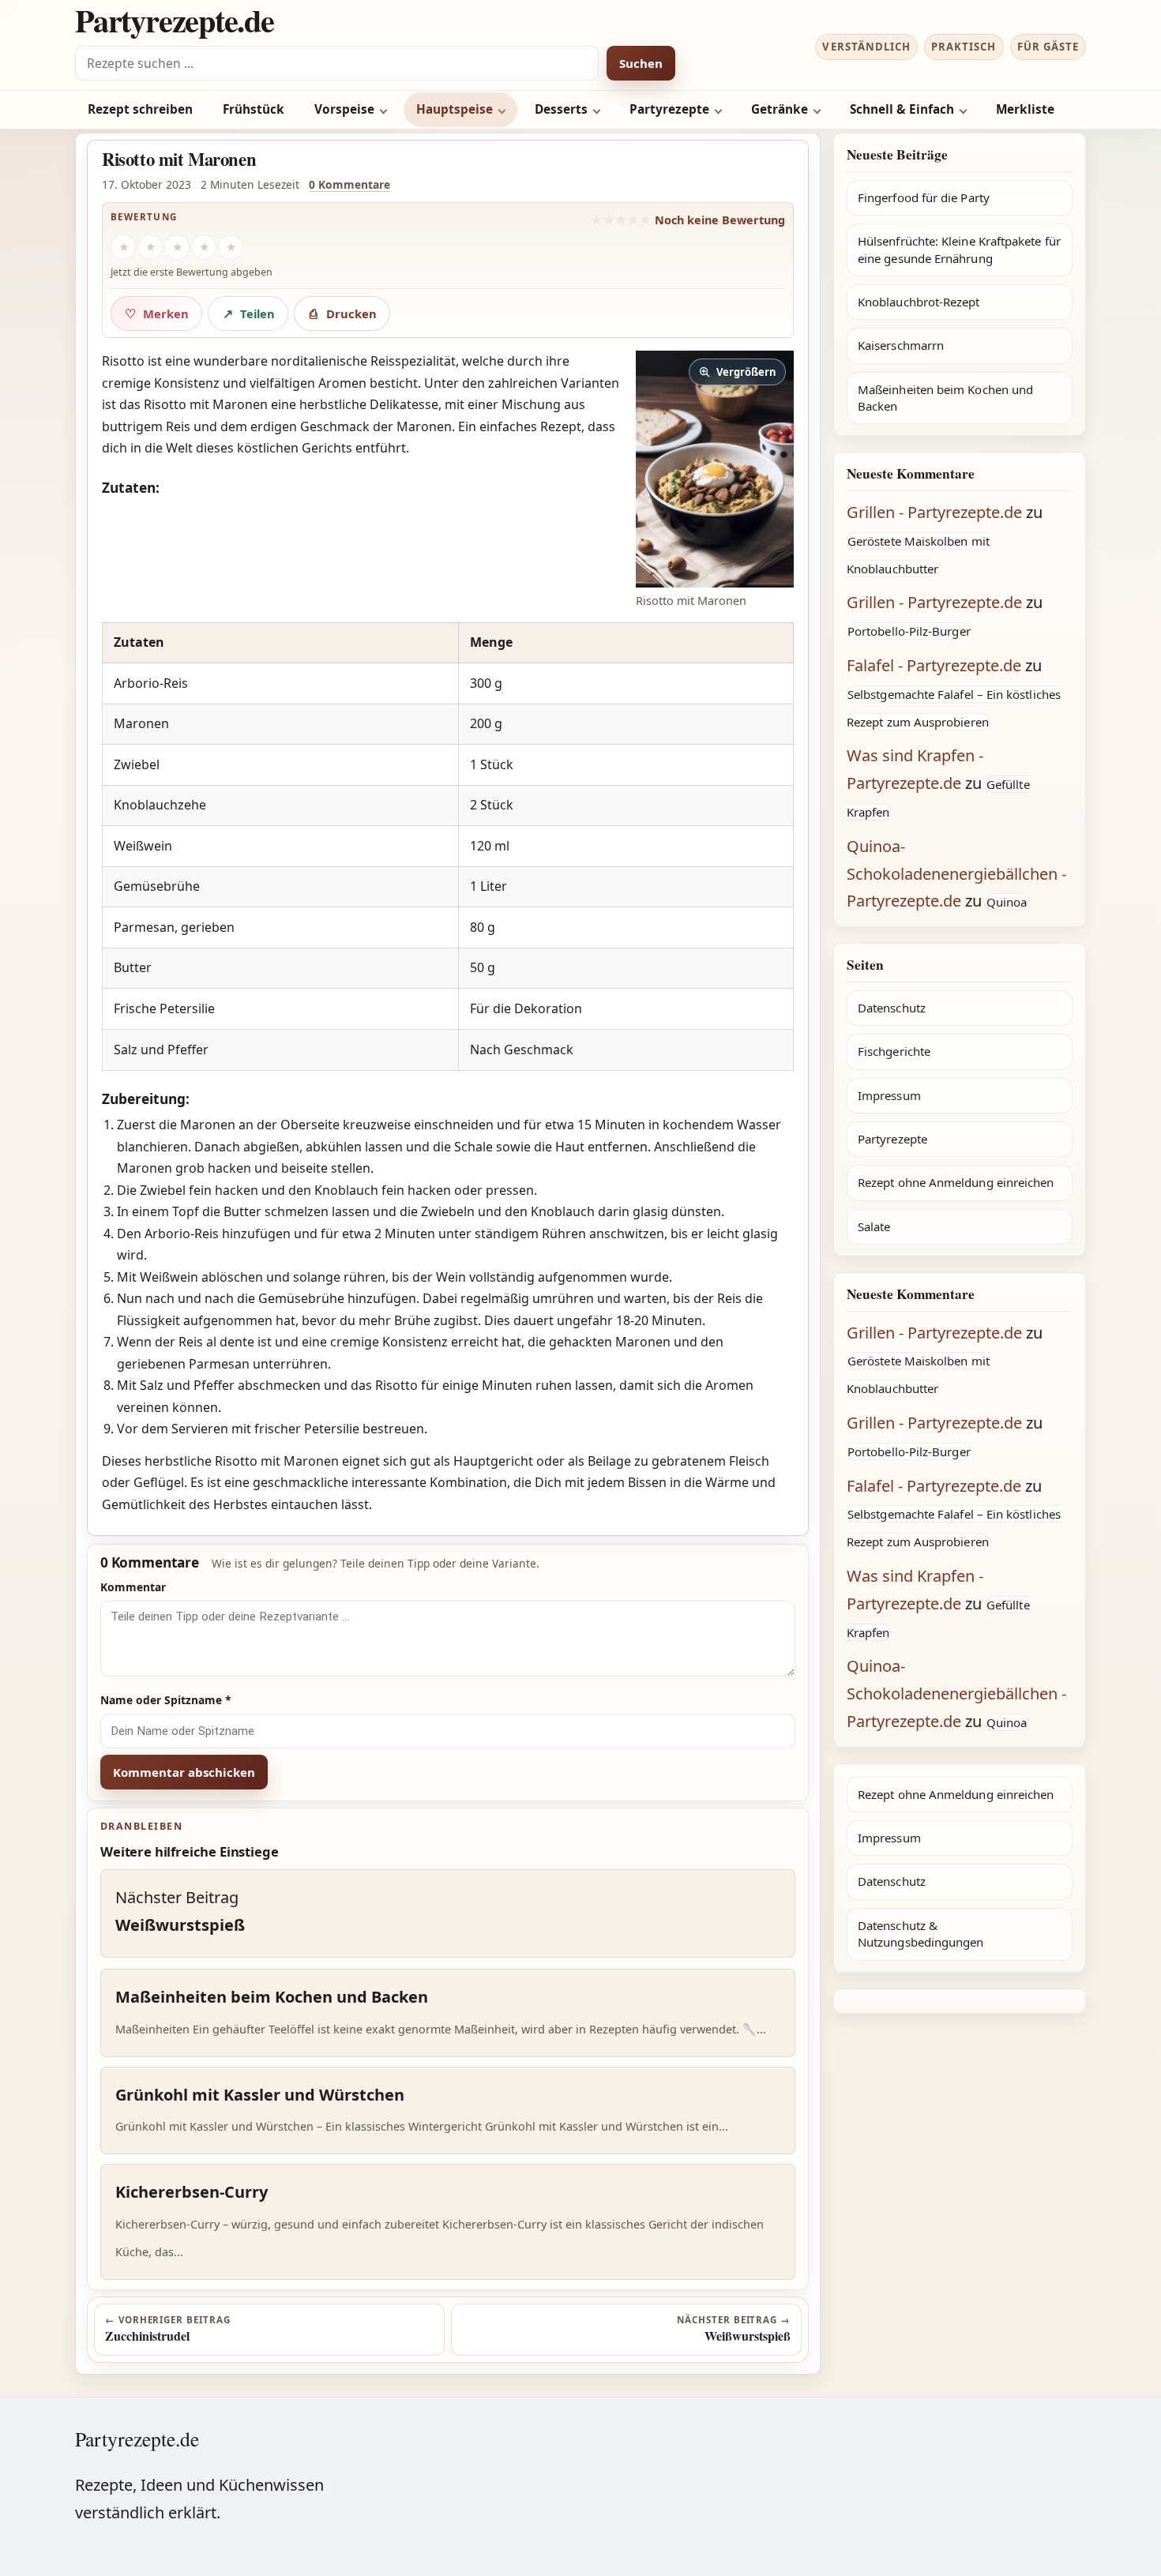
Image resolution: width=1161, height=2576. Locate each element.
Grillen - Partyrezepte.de (934, 512)
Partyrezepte (669, 109)
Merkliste (1025, 109)
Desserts (561, 109)
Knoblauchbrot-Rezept (919, 302)
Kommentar (133, 1587)
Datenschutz (892, 1008)
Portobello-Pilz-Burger (909, 631)
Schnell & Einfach (902, 109)
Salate (874, 1226)
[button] (715, 469)
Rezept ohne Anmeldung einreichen (956, 1182)
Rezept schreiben (140, 109)
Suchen (641, 63)
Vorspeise (344, 109)
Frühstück (254, 109)
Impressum (889, 1095)
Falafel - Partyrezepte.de (934, 665)
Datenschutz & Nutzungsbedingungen (921, 1934)
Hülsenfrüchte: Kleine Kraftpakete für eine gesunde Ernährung (959, 249)
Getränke (780, 109)
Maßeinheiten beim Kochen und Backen (945, 398)
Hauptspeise (455, 109)
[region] (448, 847)
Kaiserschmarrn (901, 345)
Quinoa (1007, 902)
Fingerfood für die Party (924, 197)
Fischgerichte (894, 1051)
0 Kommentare (349, 184)
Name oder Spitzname (166, 1700)
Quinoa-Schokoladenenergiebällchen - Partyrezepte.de (956, 874)
